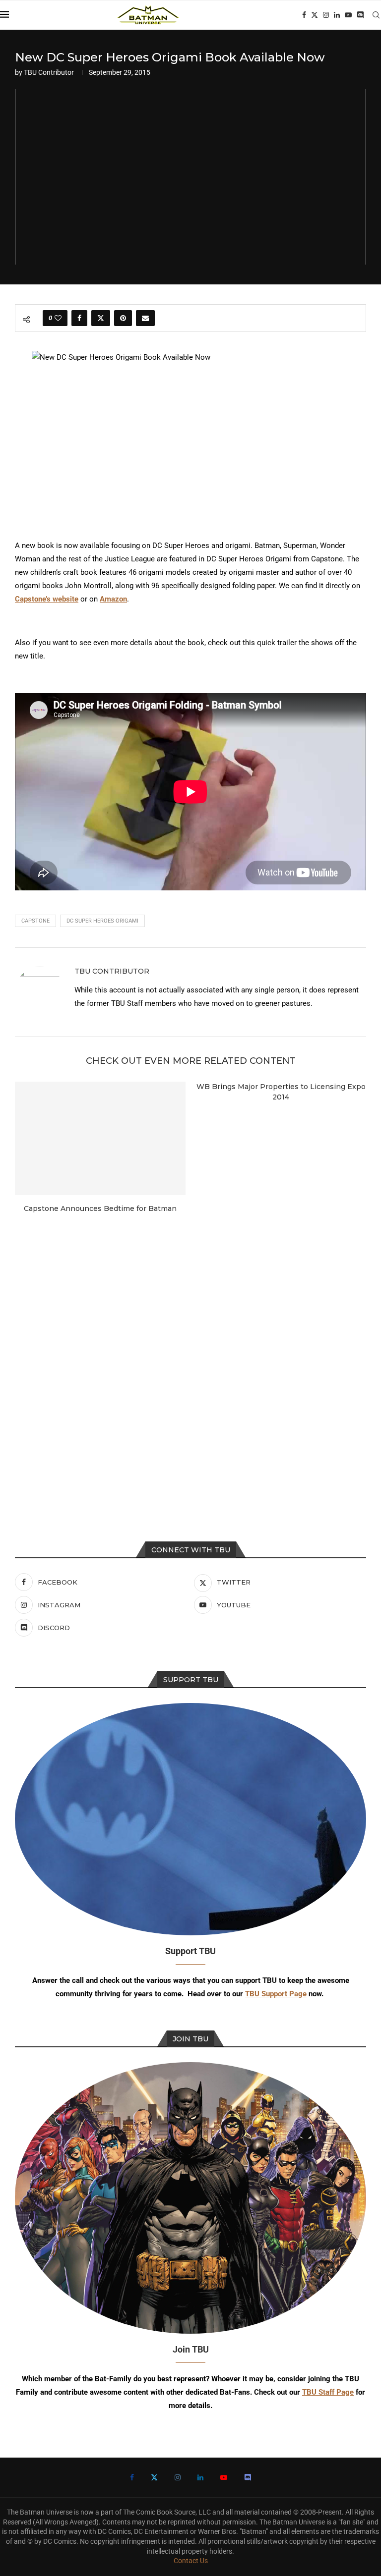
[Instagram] (326, 15)
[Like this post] (58, 318)
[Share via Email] (145, 318)
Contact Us (191, 2561)
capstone (35, 921)
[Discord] (360, 15)
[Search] (376, 15)
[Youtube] (348, 15)
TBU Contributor (49, 72)
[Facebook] (304, 15)
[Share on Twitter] (101, 318)
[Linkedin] (337, 15)
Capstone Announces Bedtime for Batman (100, 1208)
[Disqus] (190, 1356)
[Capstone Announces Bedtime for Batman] (100, 1138)
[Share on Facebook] (79, 318)
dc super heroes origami (102, 921)
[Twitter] (315, 15)
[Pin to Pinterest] (123, 318)
